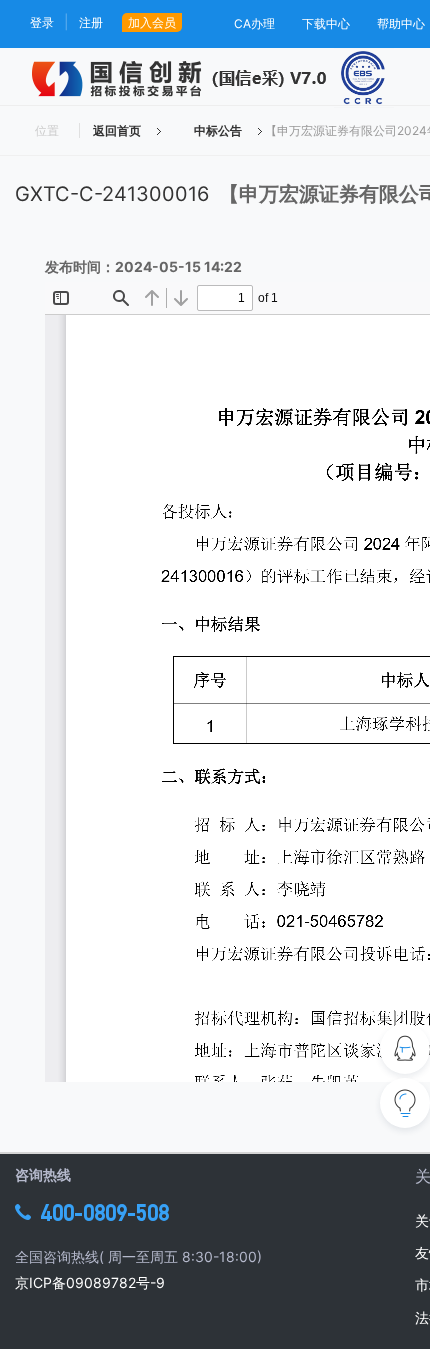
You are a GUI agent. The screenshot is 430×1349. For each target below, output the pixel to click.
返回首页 (117, 130)
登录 (42, 22)
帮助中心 (401, 23)
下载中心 (326, 23)
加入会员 (152, 22)
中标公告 (218, 130)
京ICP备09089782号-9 (90, 1282)
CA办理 (254, 23)
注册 (91, 22)
